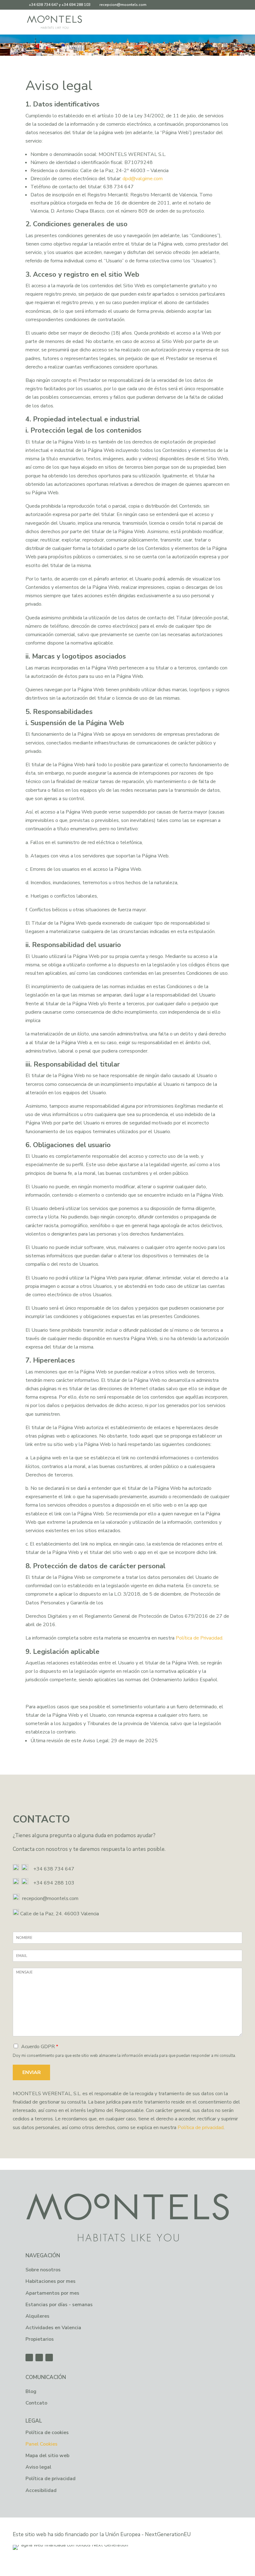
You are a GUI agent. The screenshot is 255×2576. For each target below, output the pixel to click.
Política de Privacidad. (199, 1638)
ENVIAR (32, 2072)
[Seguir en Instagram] (49, 2358)
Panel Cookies (42, 2444)
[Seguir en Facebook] (29, 2358)
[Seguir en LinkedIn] (39, 2358)
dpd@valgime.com (143, 179)
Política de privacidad (201, 2128)
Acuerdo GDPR (40, 2047)
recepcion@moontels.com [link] (50, 1898)
